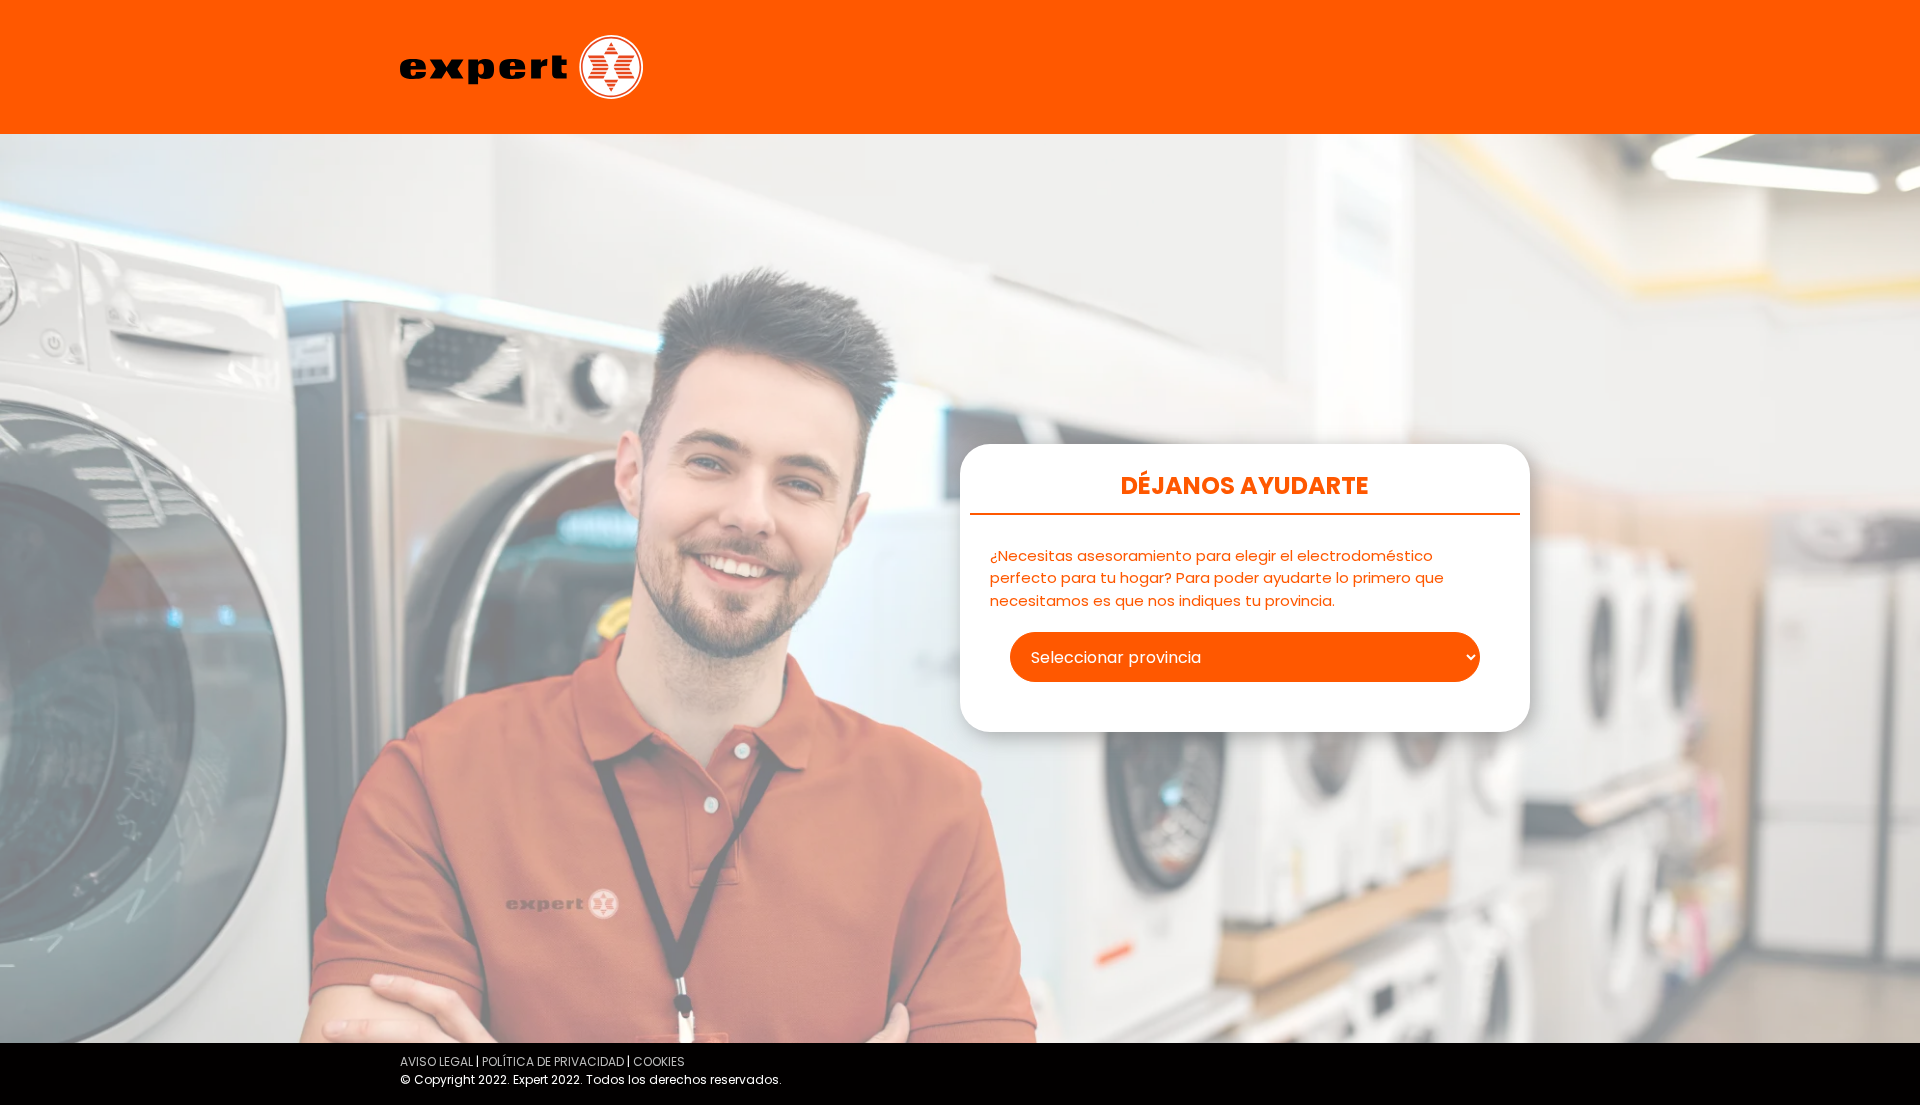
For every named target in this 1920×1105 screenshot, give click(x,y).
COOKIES (659, 1061)
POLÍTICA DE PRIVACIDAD (553, 1061)
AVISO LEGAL (436, 1061)
